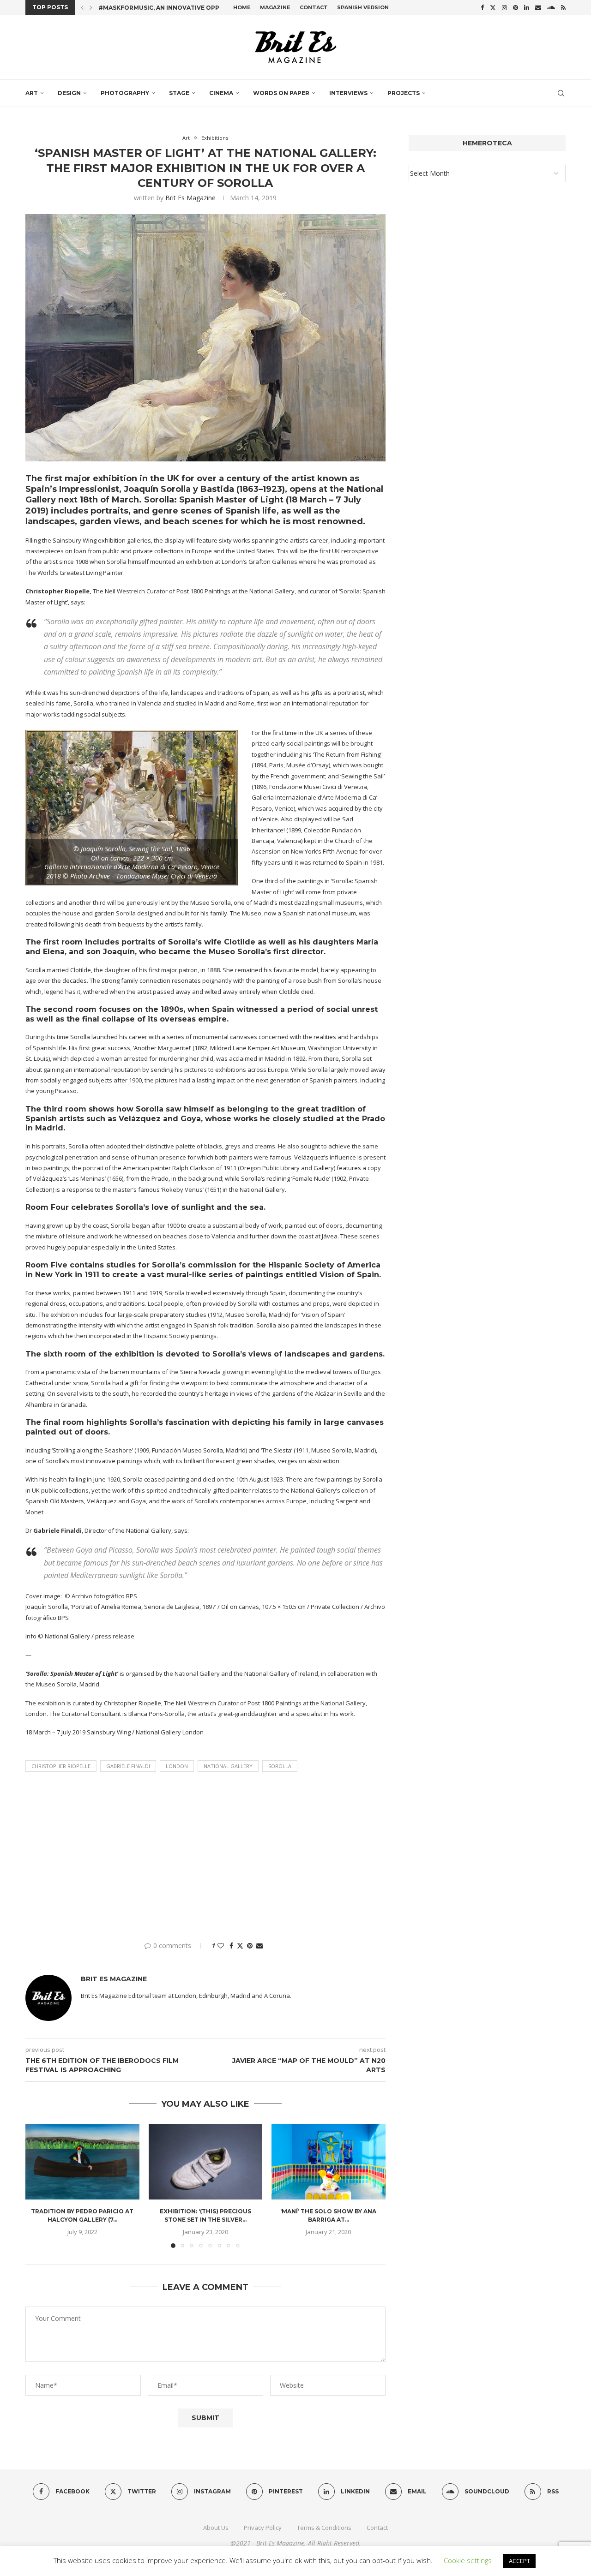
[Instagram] (504, 7)
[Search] (561, 93)
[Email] (538, 7)
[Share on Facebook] (231, 1945)
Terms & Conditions (324, 2528)
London (177, 1766)
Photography (125, 93)
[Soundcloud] (551, 7)
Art (32, 93)
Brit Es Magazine (190, 198)
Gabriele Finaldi (128, 1766)
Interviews (348, 93)
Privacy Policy (263, 2528)
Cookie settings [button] (468, 2560)
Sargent (347, 1501)
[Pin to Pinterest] (250, 1945)
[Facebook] (482, 7)
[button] (82, 7)
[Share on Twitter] (240, 1945)
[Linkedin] (527, 7)
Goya (191, 1119)
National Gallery (228, 1766)
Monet (34, 1512)
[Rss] (563, 7)
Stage (179, 93)
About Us (216, 2528)
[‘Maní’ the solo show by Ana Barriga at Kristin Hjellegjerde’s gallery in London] (329, 2162)
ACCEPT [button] (519, 2561)
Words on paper (281, 93)
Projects (404, 93)
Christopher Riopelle (61, 1766)
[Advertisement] (205, 1855)
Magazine (275, 7)
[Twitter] (493, 7)
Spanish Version (363, 7)
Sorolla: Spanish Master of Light (214, 500)
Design (69, 93)
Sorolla (280, 1766)
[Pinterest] (516, 7)
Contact (314, 7)
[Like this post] (221, 1945)
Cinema (221, 93)
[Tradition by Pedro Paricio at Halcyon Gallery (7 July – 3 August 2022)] (82, 2162)
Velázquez (140, 1119)
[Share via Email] (259, 1945)
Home (242, 7)
